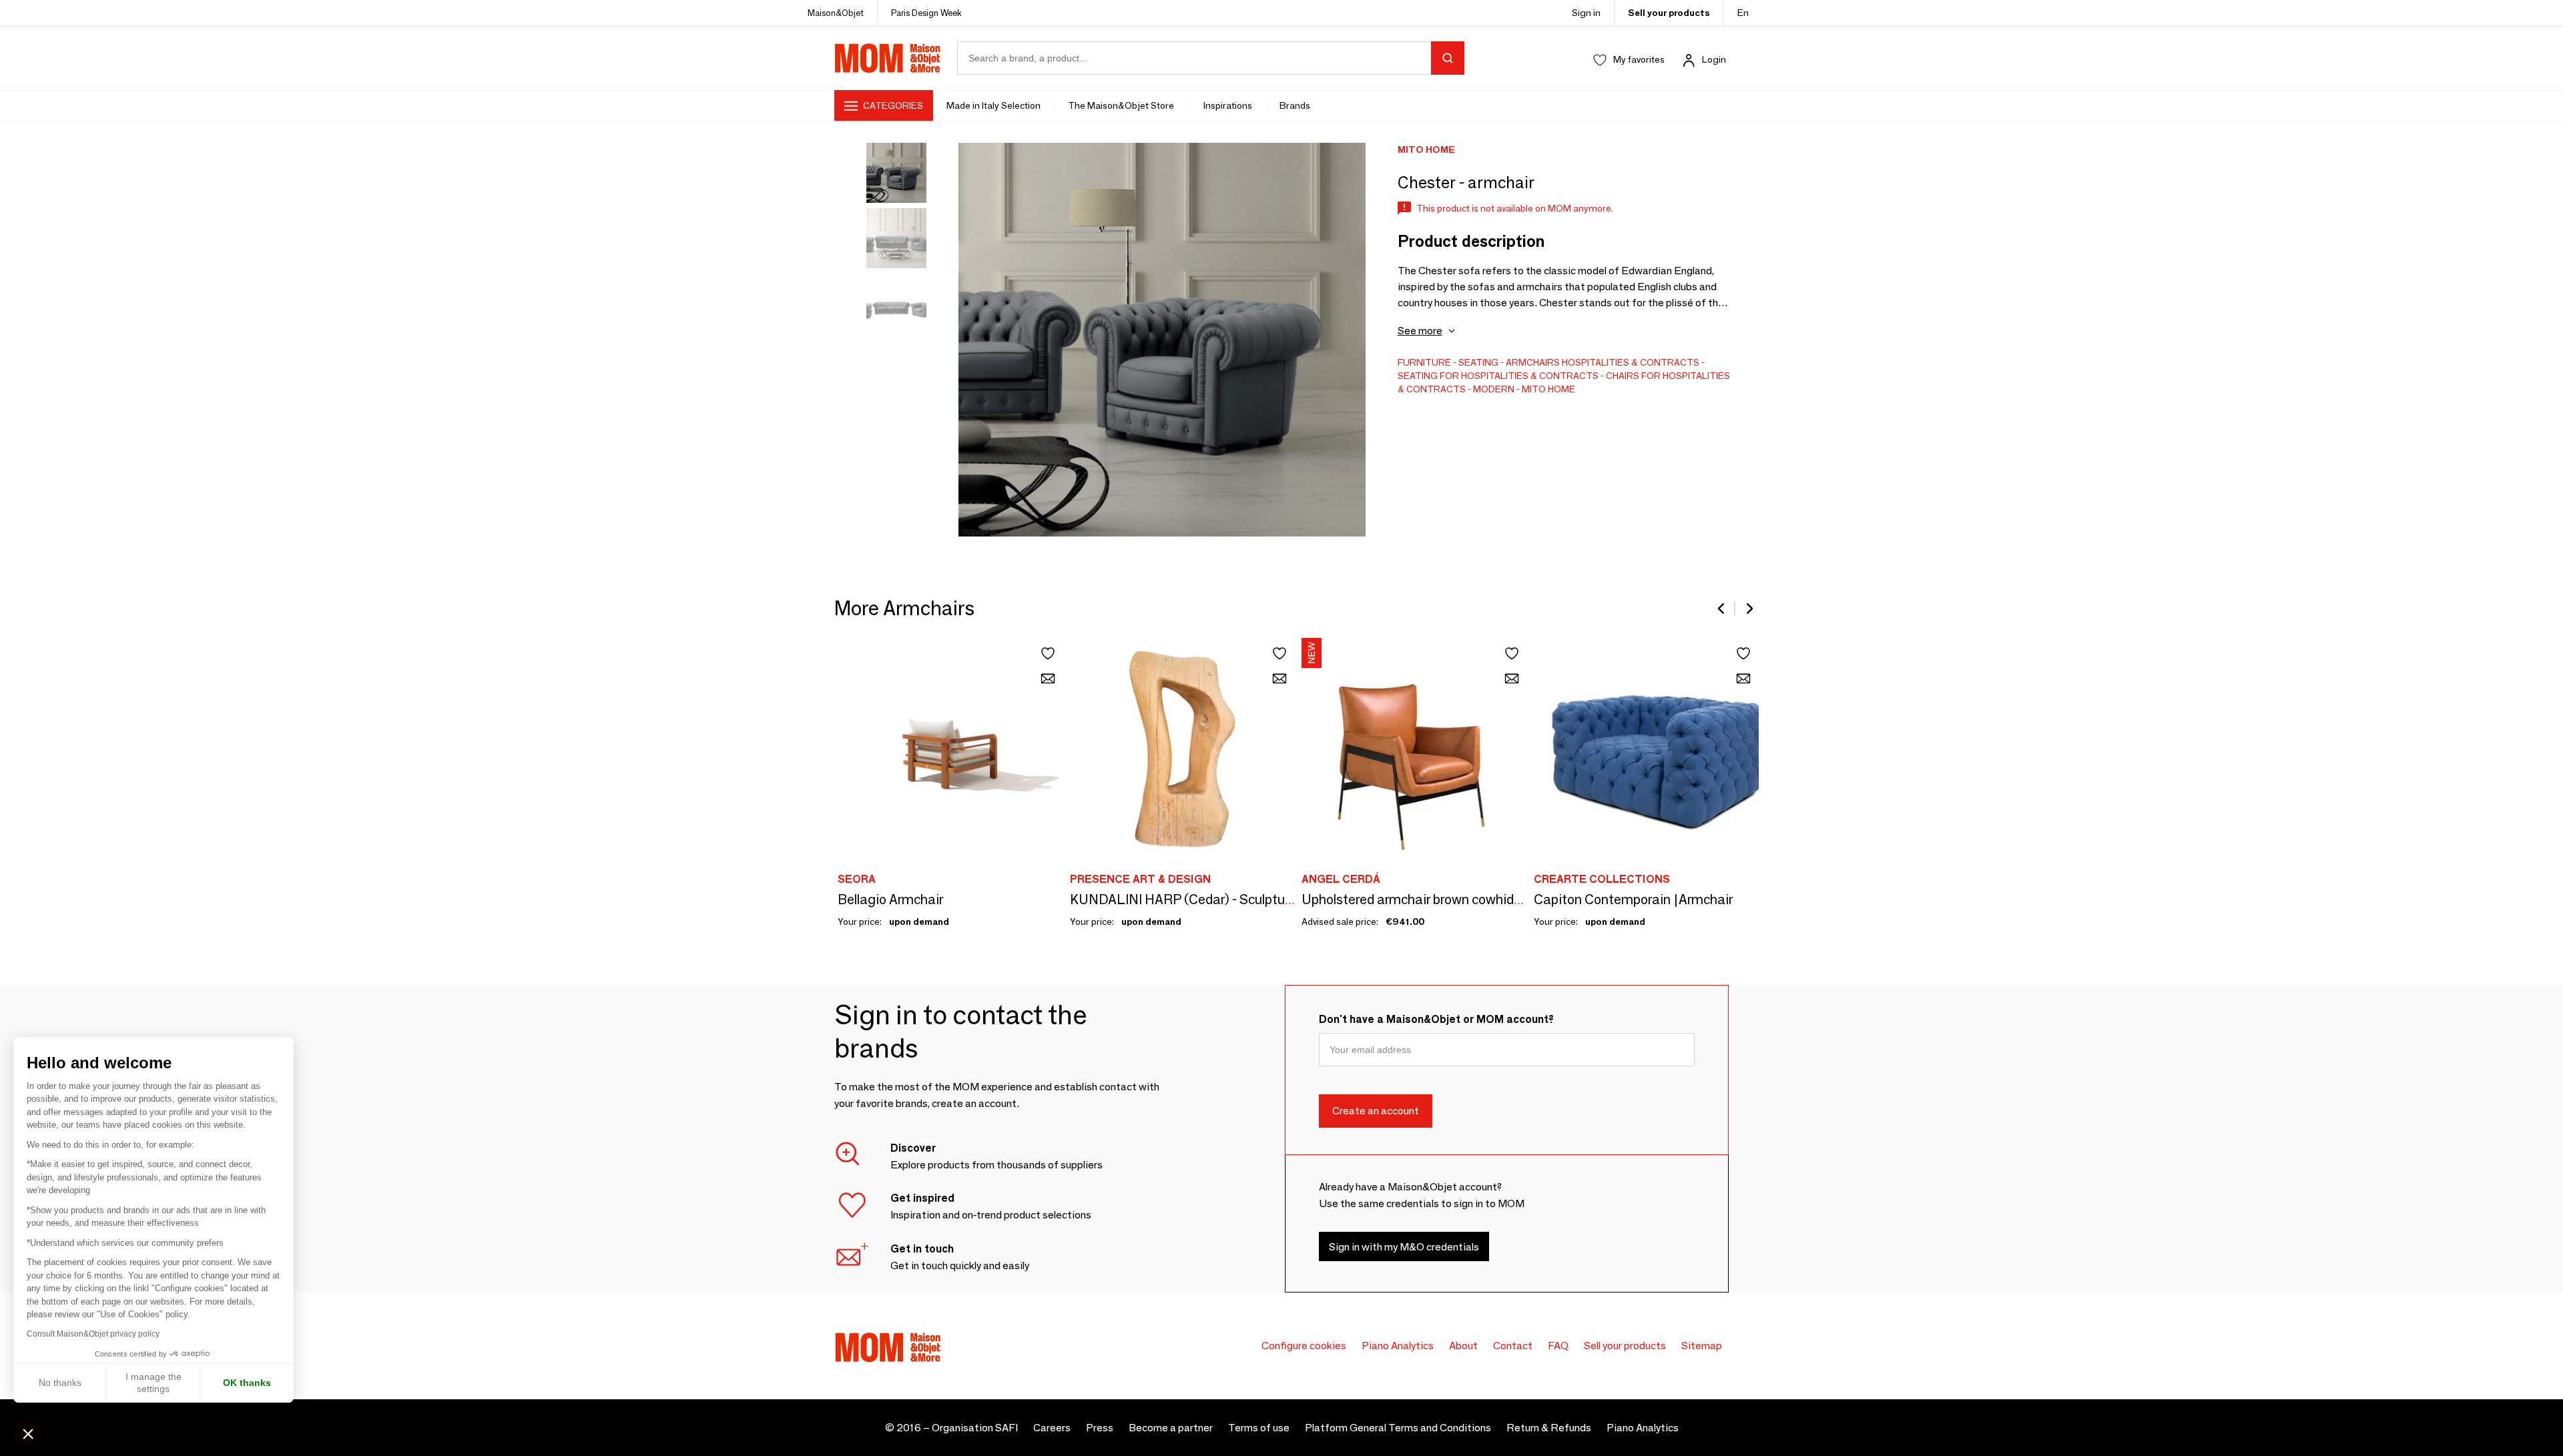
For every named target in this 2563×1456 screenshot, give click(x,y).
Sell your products (1669, 13)
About (1463, 1346)
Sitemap (1702, 1346)
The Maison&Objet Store (1122, 105)
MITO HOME (1548, 389)
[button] (28, 1433)
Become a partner (1171, 1428)
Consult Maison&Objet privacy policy (93, 1334)
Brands (1295, 105)
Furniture (1424, 362)
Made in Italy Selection (993, 105)
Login (1714, 59)
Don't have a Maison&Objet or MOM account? (1436, 1019)
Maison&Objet (836, 13)
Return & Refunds (1549, 1428)
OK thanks (247, 1383)
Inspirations (1228, 105)
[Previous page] (1722, 609)
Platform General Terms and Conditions (1398, 1428)
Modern (1494, 389)
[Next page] (1749, 609)
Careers (1052, 1428)
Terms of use (1259, 1428)
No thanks (60, 1383)
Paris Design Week (926, 13)
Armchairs (1533, 362)
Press (1100, 1428)
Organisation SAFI (975, 1428)
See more (1420, 331)
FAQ (1558, 1346)
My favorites (1639, 59)
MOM (888, 58)
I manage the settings (154, 1383)
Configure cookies (1304, 1346)
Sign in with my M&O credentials (1404, 1247)
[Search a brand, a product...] (1448, 58)
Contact (1513, 1346)
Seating (1478, 362)
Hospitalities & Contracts (1631, 362)
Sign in (1586, 13)
